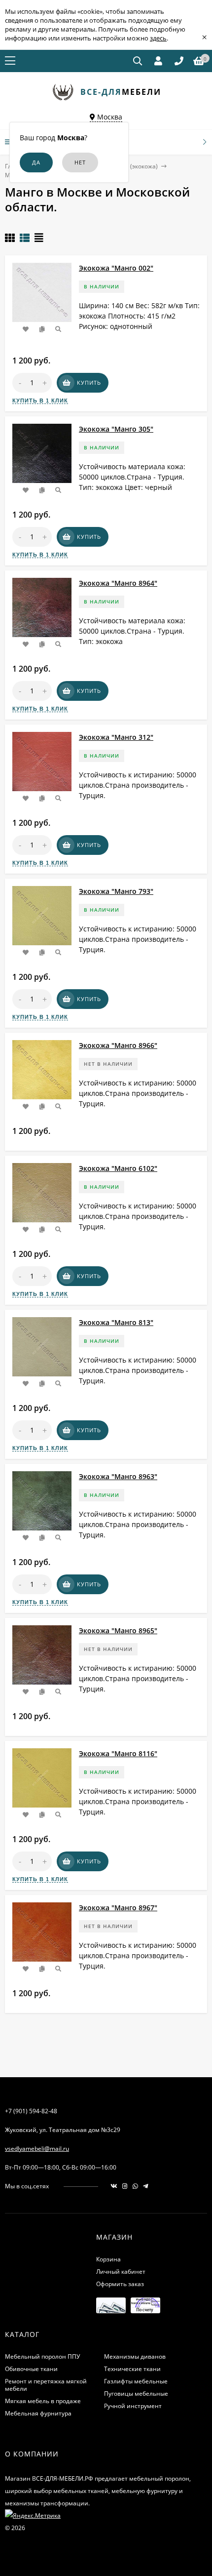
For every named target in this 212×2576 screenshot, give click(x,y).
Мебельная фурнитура (38, 2413)
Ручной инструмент (133, 2406)
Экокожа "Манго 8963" (118, 1476)
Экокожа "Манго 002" (116, 268)
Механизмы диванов (135, 2356)
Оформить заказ (120, 2284)
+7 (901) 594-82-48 (31, 2111)
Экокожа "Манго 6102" (118, 1168)
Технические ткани (132, 2369)
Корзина (108, 2259)
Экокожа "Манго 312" (116, 737)
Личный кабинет (121, 2272)
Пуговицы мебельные (136, 2394)
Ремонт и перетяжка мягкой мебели (46, 2385)
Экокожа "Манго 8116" (118, 1753)
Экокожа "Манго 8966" (118, 1045)
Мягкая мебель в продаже (43, 2401)
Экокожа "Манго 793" (116, 891)
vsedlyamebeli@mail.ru (37, 2149)
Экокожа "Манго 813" (116, 1322)
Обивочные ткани (31, 2369)
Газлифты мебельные (136, 2381)
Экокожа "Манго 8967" (118, 1908)
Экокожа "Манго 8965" (118, 1630)
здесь (158, 38)
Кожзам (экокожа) (132, 166)
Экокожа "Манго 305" (116, 429)
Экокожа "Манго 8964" (118, 583)
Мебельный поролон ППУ (42, 2356)
